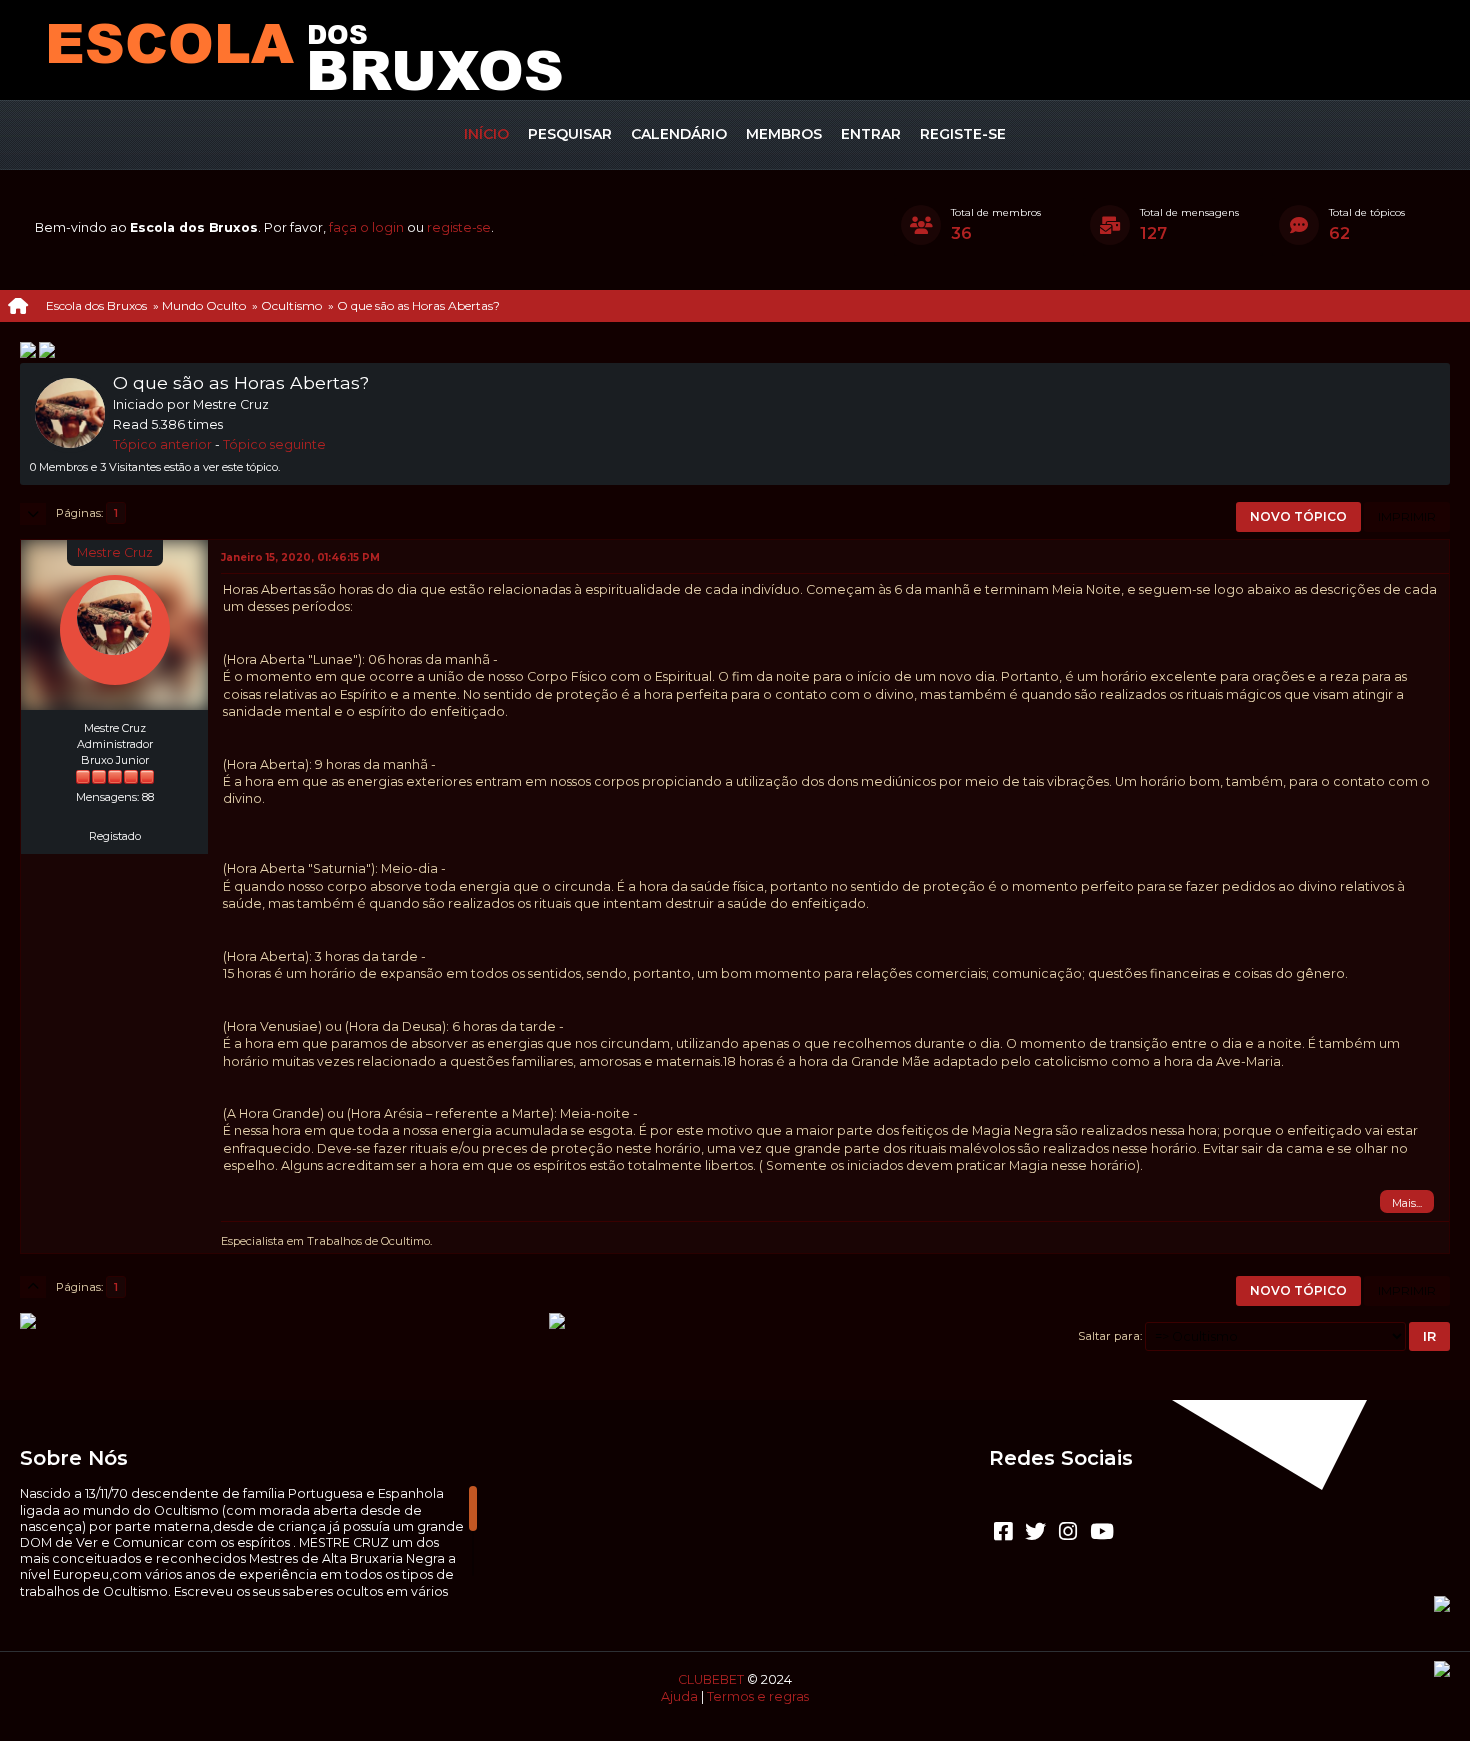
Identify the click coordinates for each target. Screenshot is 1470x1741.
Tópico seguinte (274, 444)
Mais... (1407, 1203)
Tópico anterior (162, 444)
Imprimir (1407, 516)
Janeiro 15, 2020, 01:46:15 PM (300, 557)
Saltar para (1109, 1336)
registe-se (459, 227)
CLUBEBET (711, 1679)
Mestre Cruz (115, 552)
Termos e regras (758, 1696)
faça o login (366, 227)
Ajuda (679, 1696)
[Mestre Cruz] (115, 813)
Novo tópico (1298, 516)
